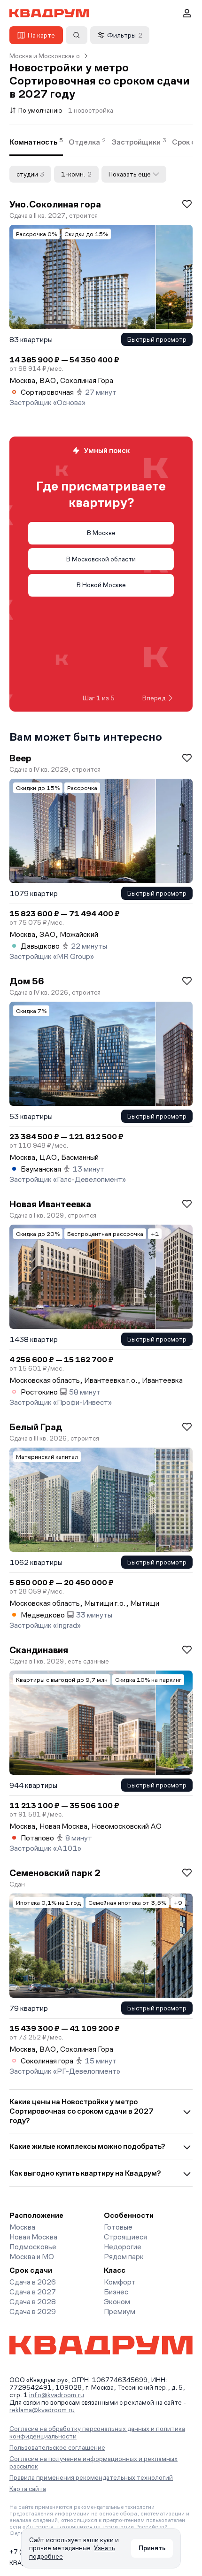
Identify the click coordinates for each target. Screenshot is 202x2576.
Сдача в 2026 (33, 2282)
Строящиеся (125, 2237)
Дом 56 (27, 981)
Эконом (117, 2302)
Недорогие (123, 2247)
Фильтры (125, 35)
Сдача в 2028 (33, 2302)
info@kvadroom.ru (57, 2395)
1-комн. (76, 174)
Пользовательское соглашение (57, 2447)
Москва (22, 2227)
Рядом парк (124, 2257)
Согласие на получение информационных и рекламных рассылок (93, 2462)
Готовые (118, 2227)
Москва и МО (32, 2257)
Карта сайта (28, 2489)
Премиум (120, 2311)
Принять (152, 2548)
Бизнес (116, 2292)
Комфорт (120, 2282)
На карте (41, 35)
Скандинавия (39, 1650)
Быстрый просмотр (157, 339)
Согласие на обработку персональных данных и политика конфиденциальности (97, 2432)
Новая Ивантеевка (50, 1204)
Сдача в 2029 (33, 2311)
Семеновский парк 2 (55, 1873)
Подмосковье (33, 2247)
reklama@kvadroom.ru (42, 2410)
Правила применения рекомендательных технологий (91, 2477)
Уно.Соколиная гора (55, 204)
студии (30, 174)
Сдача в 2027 (33, 2292)
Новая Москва (33, 2237)
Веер (20, 758)
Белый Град (36, 1427)
